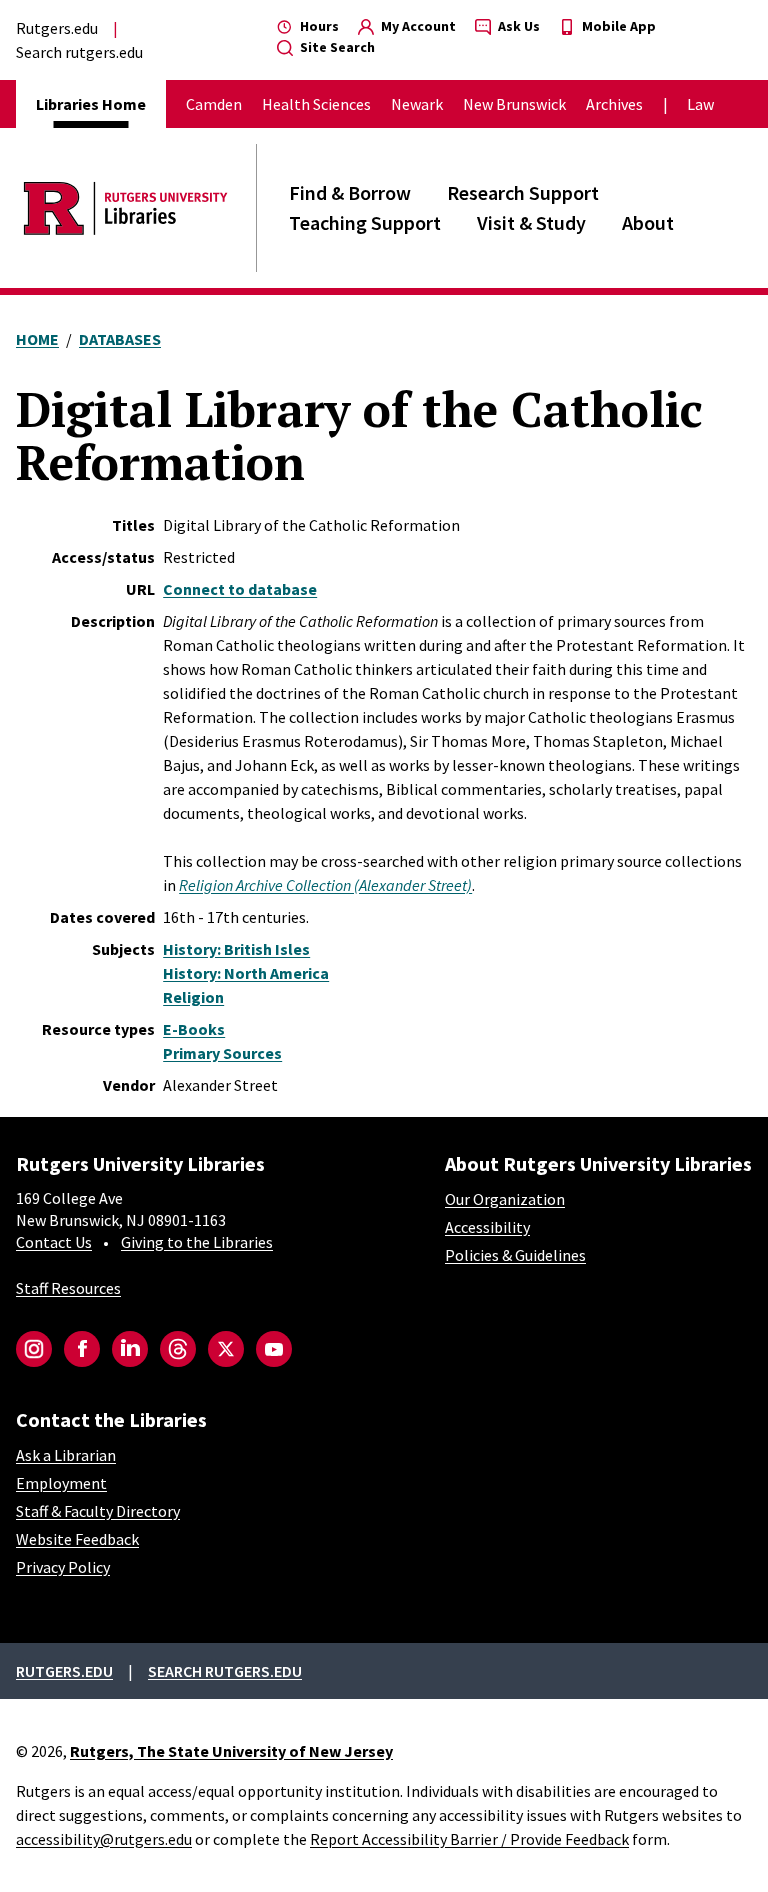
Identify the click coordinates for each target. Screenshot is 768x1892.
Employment (61, 1483)
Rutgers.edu (57, 28)
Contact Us (54, 1242)
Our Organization (505, 1199)
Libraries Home (91, 104)
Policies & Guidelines (515, 1255)
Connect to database (240, 589)
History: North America (246, 973)
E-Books (194, 1029)
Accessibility (487, 1227)
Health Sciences (316, 104)
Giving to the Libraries (197, 1242)
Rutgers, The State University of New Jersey (231, 1751)
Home (37, 339)
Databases (120, 339)
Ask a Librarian (66, 1455)
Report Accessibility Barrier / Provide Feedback (469, 1839)
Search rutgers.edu (79, 52)
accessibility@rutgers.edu (104, 1839)
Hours (318, 26)
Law (700, 104)
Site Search (336, 47)
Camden (214, 104)
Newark (417, 104)
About (648, 222)
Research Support (523, 192)
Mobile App (617, 26)
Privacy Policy (63, 1567)
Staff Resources (68, 1288)
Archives (614, 104)
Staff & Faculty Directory (98, 1511)
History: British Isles (236, 949)
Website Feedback (77, 1539)
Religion (193, 997)
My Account (417, 26)
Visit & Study (531, 222)
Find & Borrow (350, 192)
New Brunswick (514, 104)
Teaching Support (365, 222)
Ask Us (517, 26)
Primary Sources (222, 1053)
